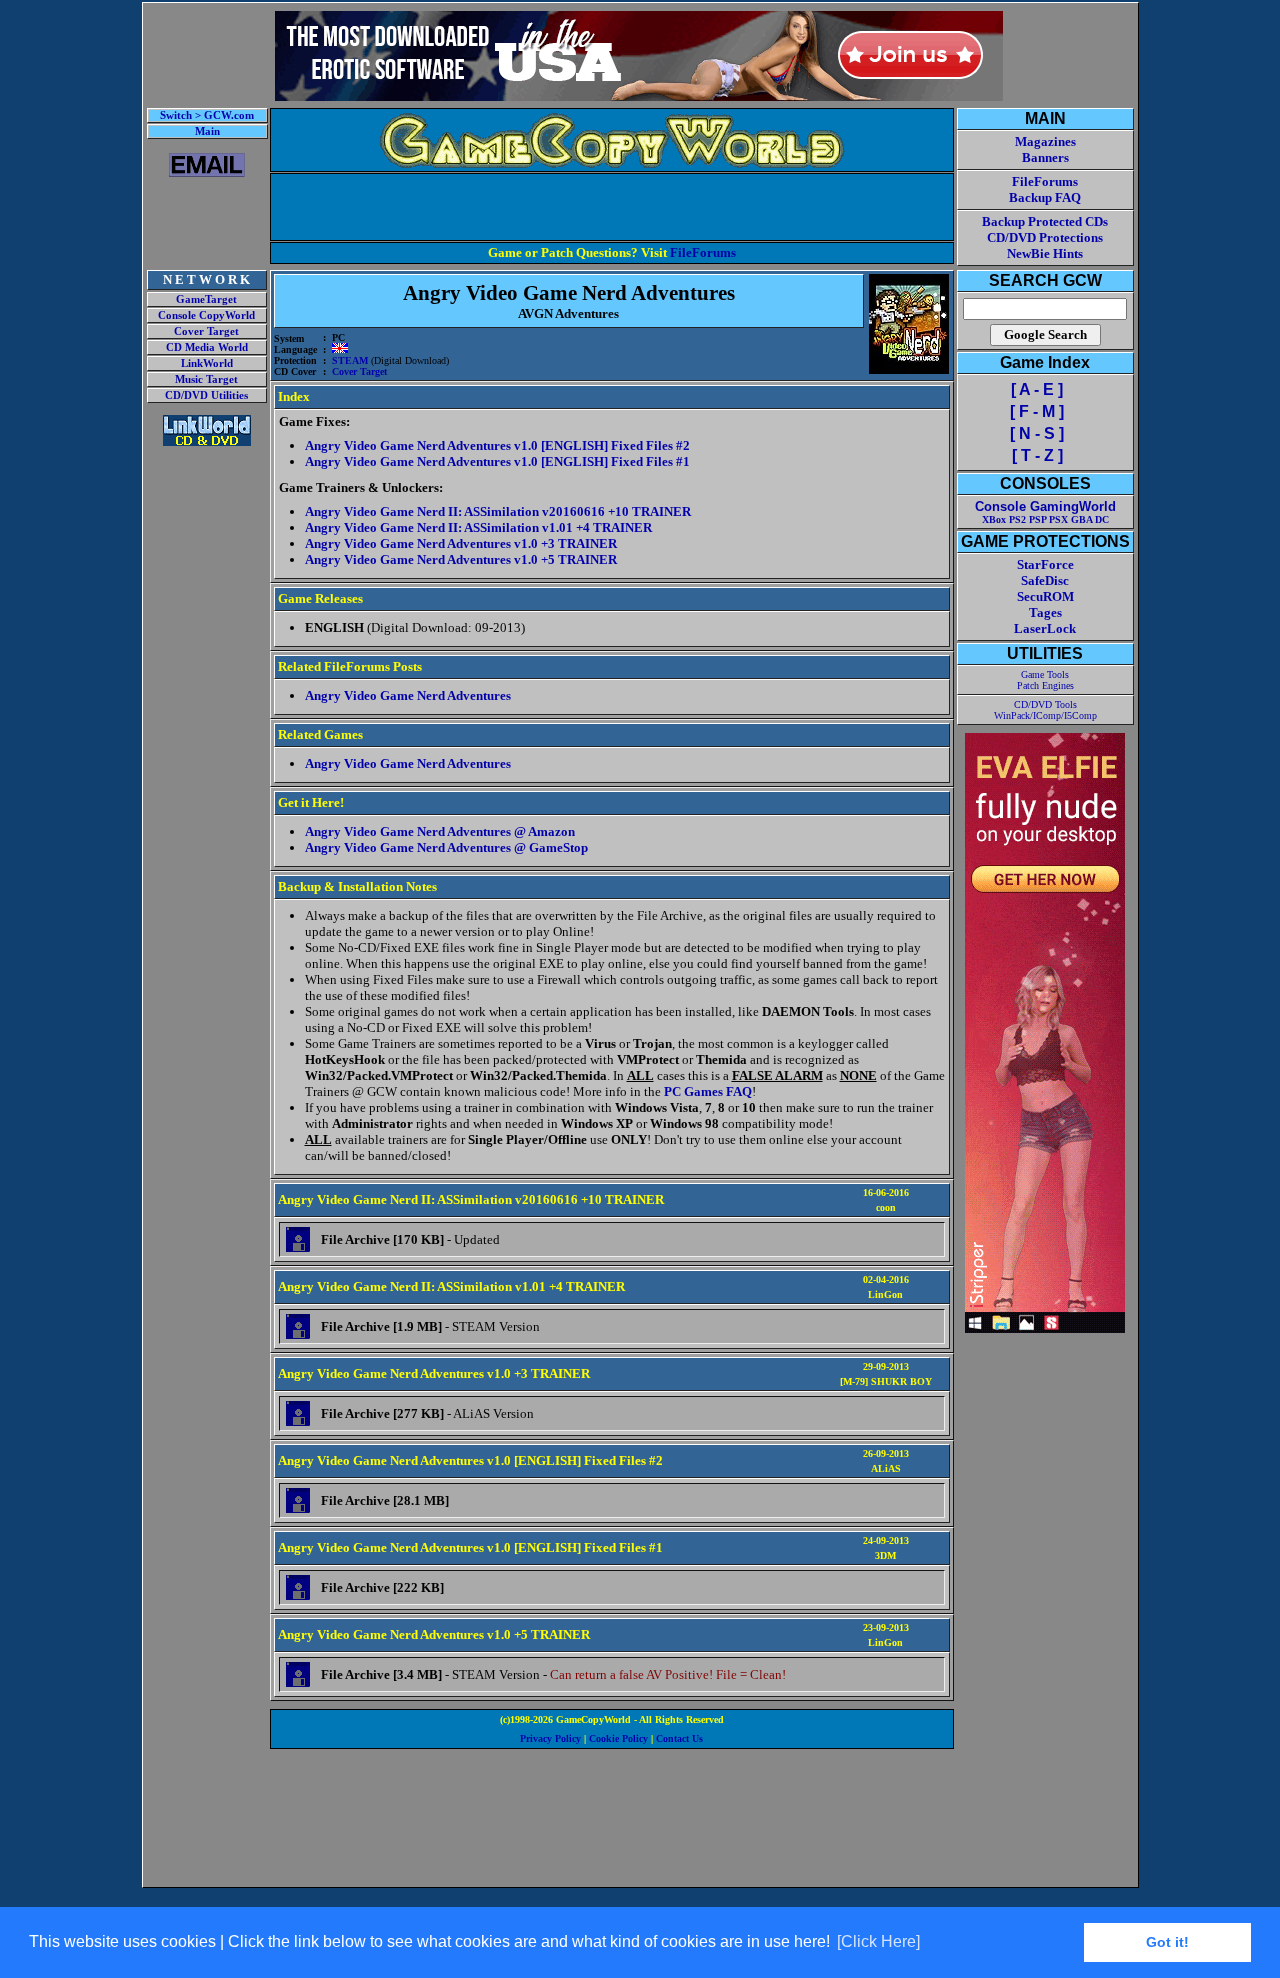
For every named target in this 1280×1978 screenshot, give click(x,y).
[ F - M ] (1037, 411)
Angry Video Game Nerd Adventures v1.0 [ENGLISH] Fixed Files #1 (497, 461)
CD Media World (207, 347)
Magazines (1045, 141)
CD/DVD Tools (1045, 704)
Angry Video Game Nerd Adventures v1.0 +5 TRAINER (461, 559)
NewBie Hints (1045, 253)
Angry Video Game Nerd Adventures (408, 695)
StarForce (1045, 564)
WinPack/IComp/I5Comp (1045, 715)
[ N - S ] (1037, 433)
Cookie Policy (618, 1738)
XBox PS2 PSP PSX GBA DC (1045, 519)
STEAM (350, 360)
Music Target (206, 379)
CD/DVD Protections (1045, 237)
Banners (1045, 157)
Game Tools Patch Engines (1045, 680)
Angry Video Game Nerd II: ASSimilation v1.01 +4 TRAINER (478, 527)
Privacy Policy (550, 1738)
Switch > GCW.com (207, 115)
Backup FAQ (1045, 197)
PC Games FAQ (708, 1091)
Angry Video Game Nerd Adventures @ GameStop (446, 847)
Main (207, 131)
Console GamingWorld (1045, 506)
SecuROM (1045, 596)
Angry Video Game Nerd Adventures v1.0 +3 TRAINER (461, 543)
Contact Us (679, 1738)
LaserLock (1045, 628)
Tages (1045, 612)
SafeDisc (1045, 580)
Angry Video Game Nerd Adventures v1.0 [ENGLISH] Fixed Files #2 (497, 445)
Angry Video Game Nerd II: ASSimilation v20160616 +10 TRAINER (498, 511)
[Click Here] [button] (878, 1941)
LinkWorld (207, 363)
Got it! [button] (1167, 1942)
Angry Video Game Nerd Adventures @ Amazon (440, 831)
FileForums (703, 252)
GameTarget (206, 299)
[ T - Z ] (1037, 455)
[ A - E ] (1037, 389)
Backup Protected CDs (1045, 221)
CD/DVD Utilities (206, 395)
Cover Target (206, 331)
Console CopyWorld (206, 315)
